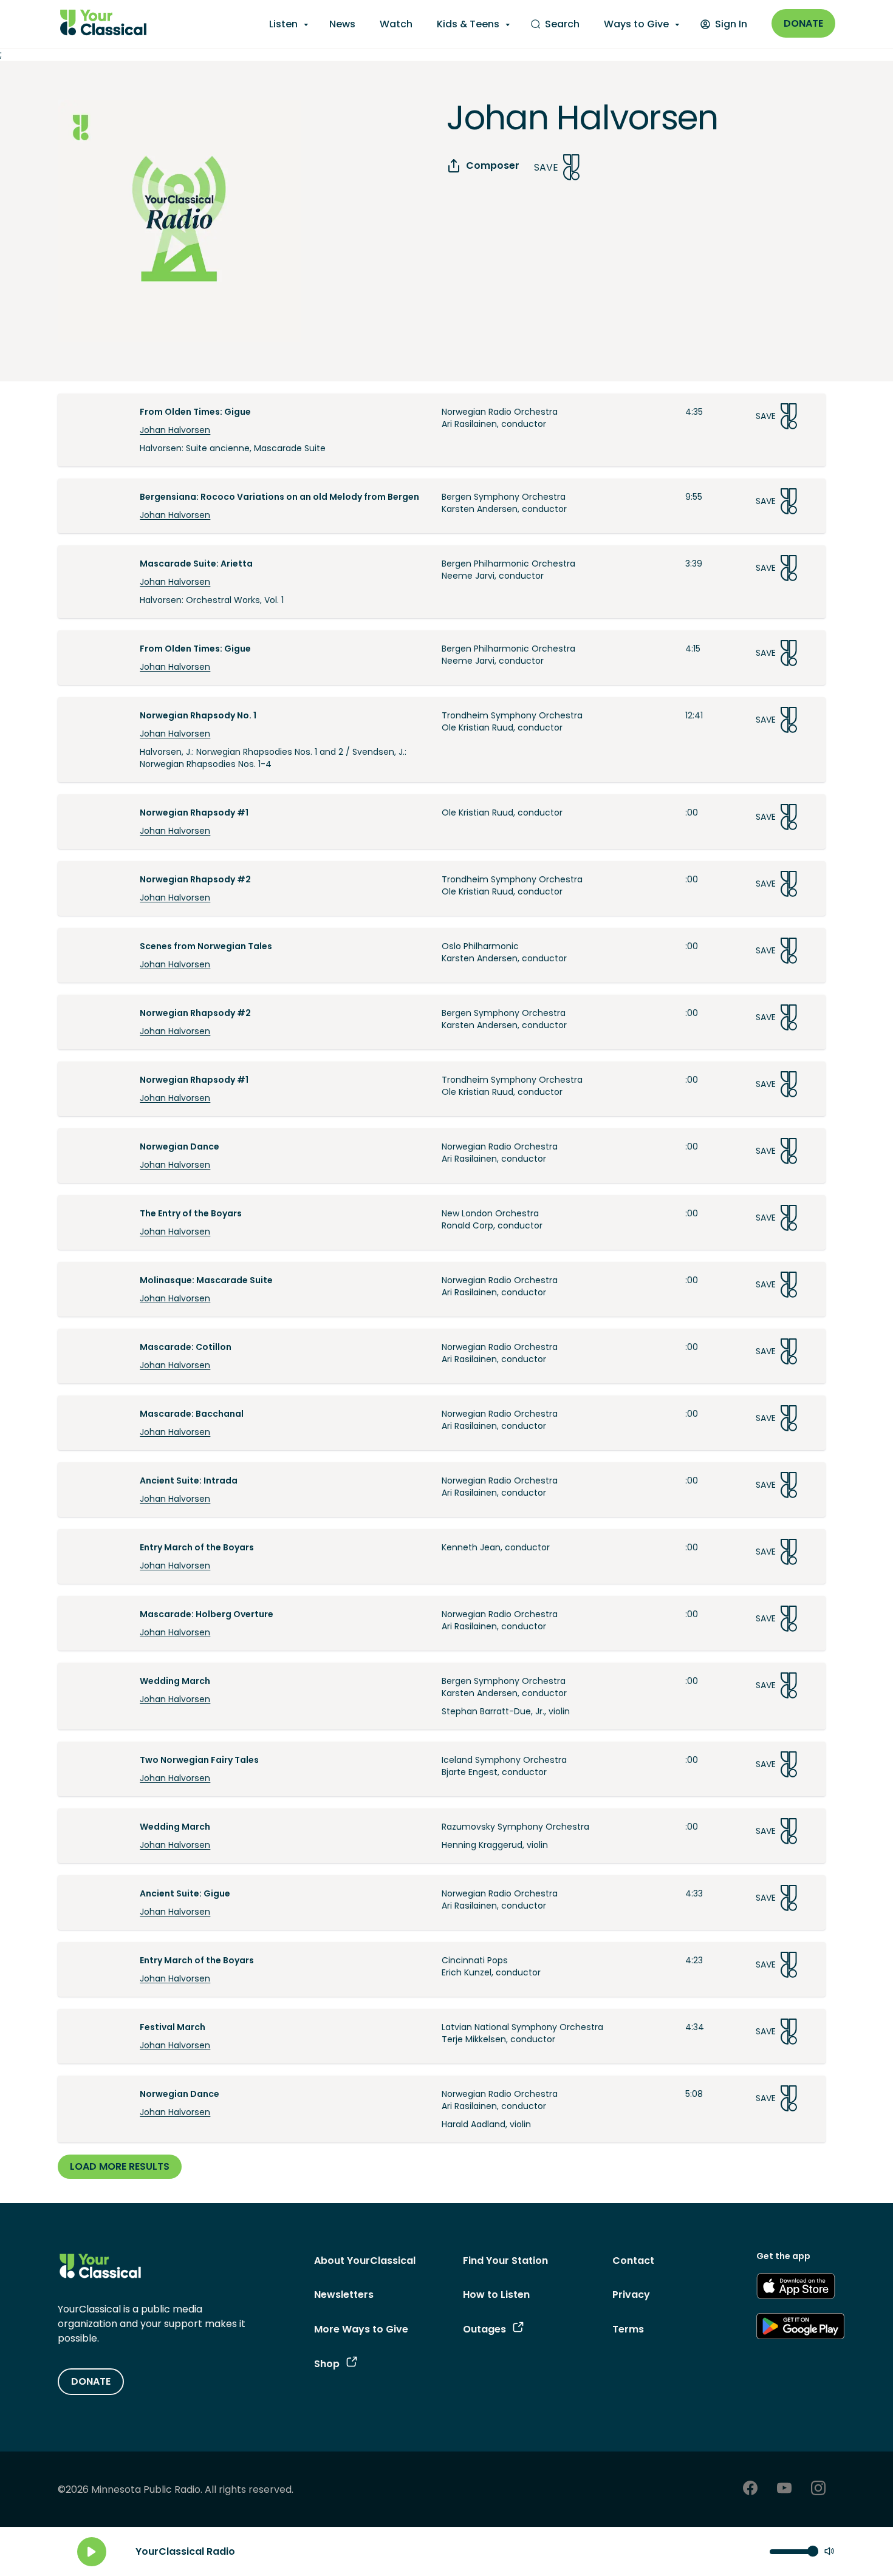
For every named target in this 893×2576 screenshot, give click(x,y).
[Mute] (829, 2552)
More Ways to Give (361, 2329)
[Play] (92, 2552)
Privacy (631, 2295)
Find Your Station (505, 2261)
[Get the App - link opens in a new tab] (796, 2288)
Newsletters (344, 2295)
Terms (628, 2329)
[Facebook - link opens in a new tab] (750, 2489)
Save (546, 167)
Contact (633, 2261)
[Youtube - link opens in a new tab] (784, 2489)
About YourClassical (365, 2261)
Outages (484, 2329)
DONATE (91, 2381)
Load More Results (120, 2166)
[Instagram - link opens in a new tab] (818, 2489)
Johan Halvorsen (175, 430)
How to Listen (496, 2295)
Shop (327, 2364)
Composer (493, 165)
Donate (803, 23)
